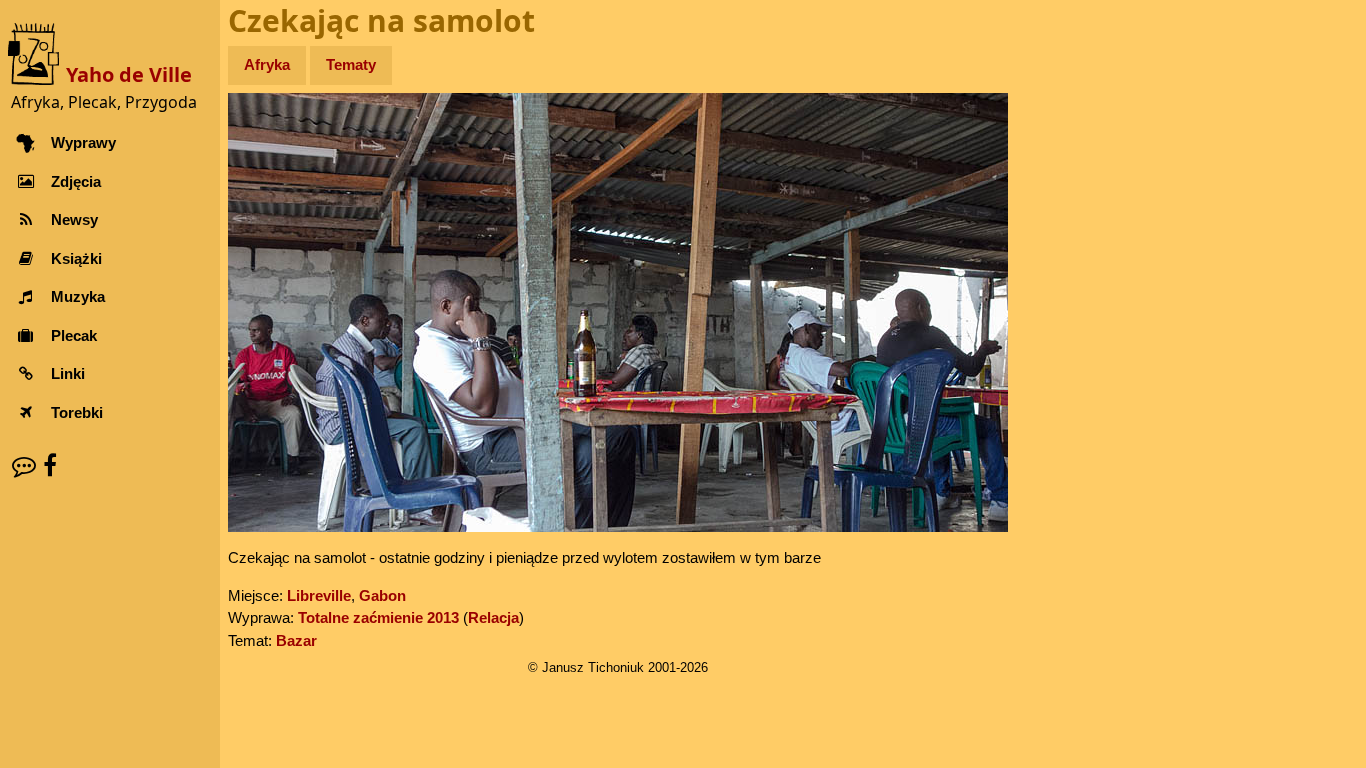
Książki (76, 258)
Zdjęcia (76, 181)
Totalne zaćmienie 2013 (378, 617)
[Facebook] (50, 465)
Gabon (382, 595)
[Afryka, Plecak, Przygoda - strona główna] (37, 52)
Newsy (74, 219)
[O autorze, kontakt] (24, 465)
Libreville (319, 595)
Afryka (267, 64)
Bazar (296, 640)
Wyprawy (83, 142)
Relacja (493, 617)
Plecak (74, 335)
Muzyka (78, 296)
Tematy (351, 64)
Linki (68, 373)
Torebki (77, 412)
